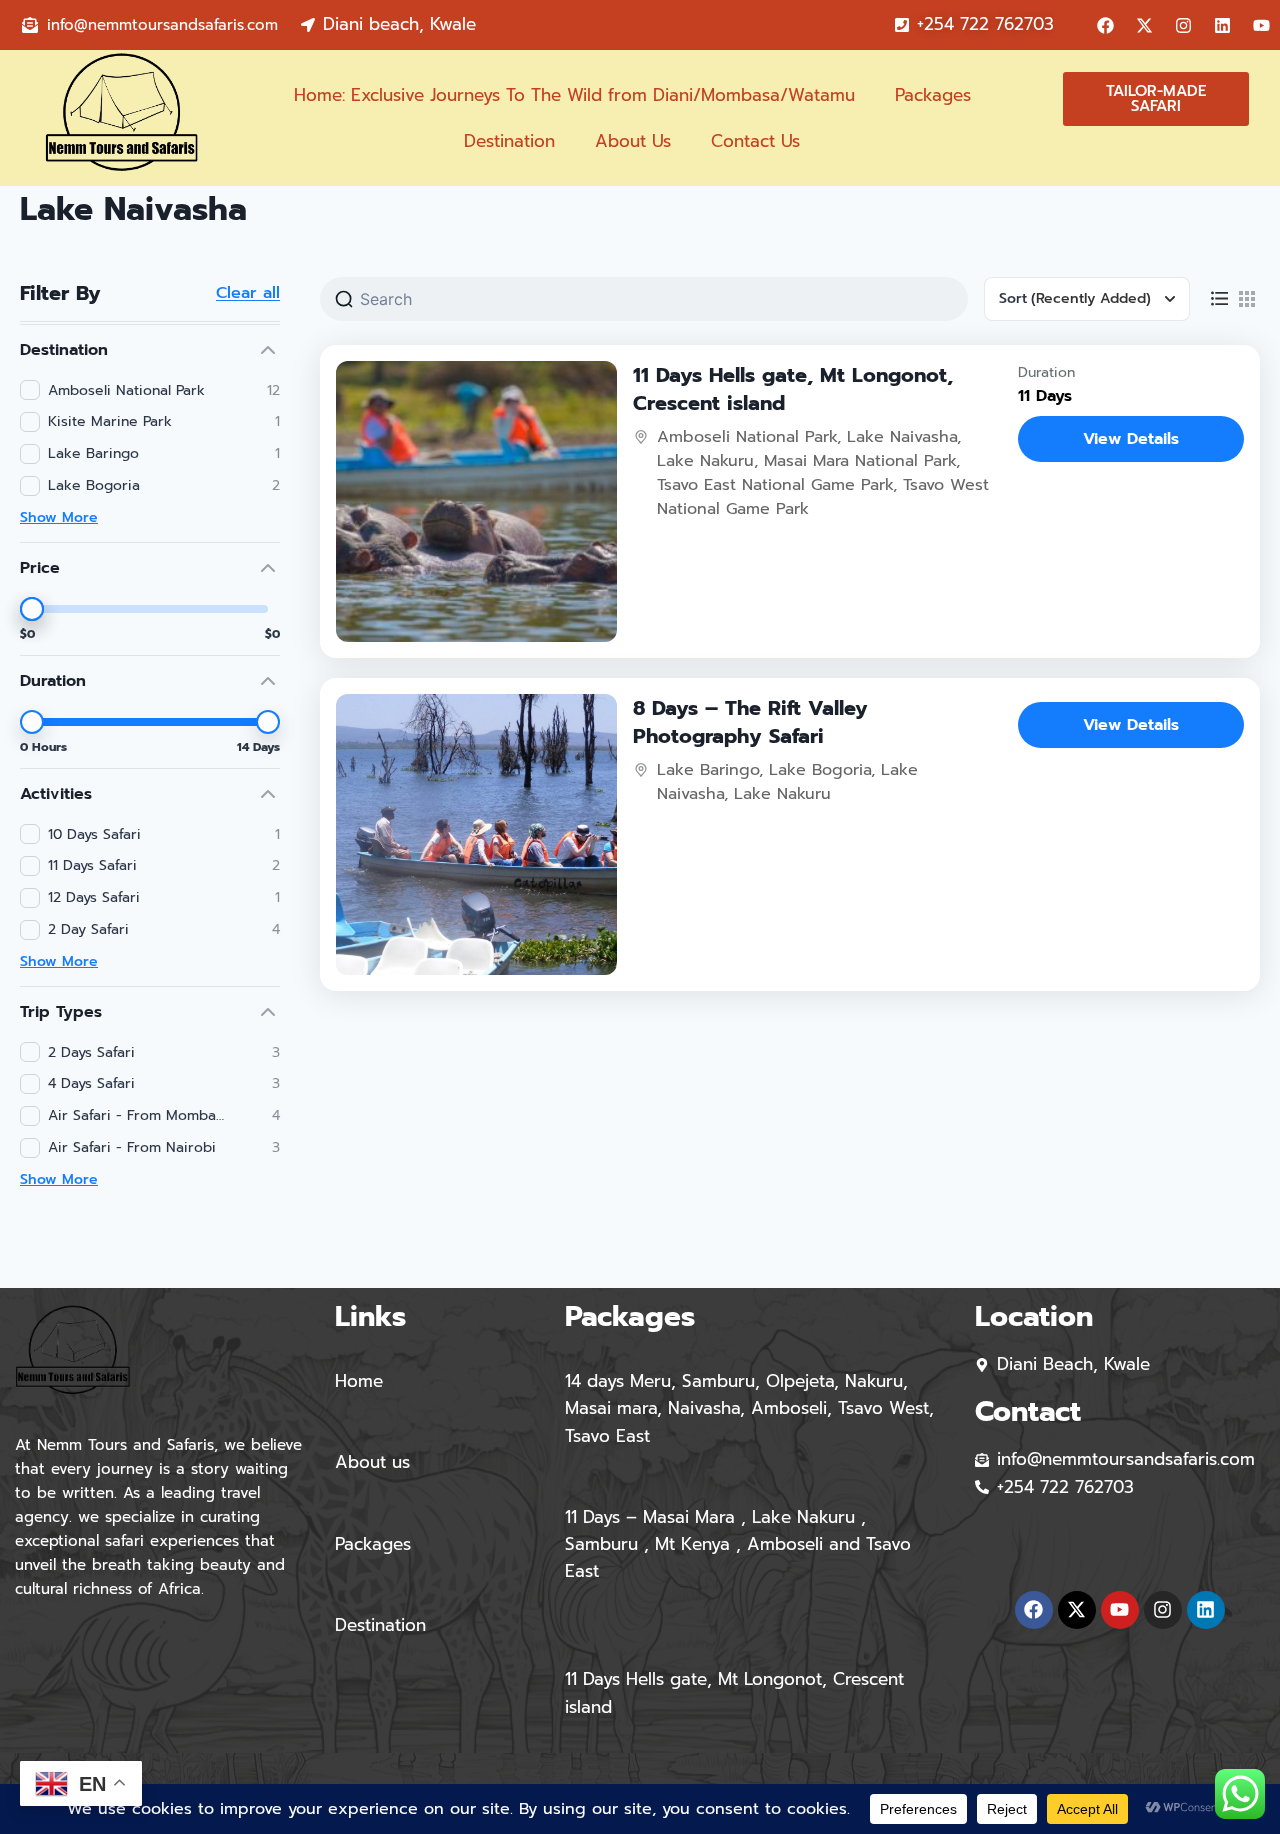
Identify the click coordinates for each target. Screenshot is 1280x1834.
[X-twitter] (1145, 25)
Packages (933, 95)
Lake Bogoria (820, 770)
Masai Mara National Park (860, 461)
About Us (633, 141)
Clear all (248, 293)
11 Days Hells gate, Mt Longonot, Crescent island (793, 389)
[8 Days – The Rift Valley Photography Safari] (476, 834)
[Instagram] (1184, 25)
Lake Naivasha (902, 437)
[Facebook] (1106, 25)
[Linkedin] (1223, 25)
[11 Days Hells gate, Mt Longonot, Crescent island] (476, 501)
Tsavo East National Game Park (775, 485)
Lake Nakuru (705, 461)
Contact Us (755, 141)
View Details (1131, 439)
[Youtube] (1262, 25)
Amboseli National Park (747, 437)
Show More (59, 517)
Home (359, 1381)
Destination (509, 141)
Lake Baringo (708, 770)
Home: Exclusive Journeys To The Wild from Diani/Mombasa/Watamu (574, 95)
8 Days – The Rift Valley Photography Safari (750, 722)
